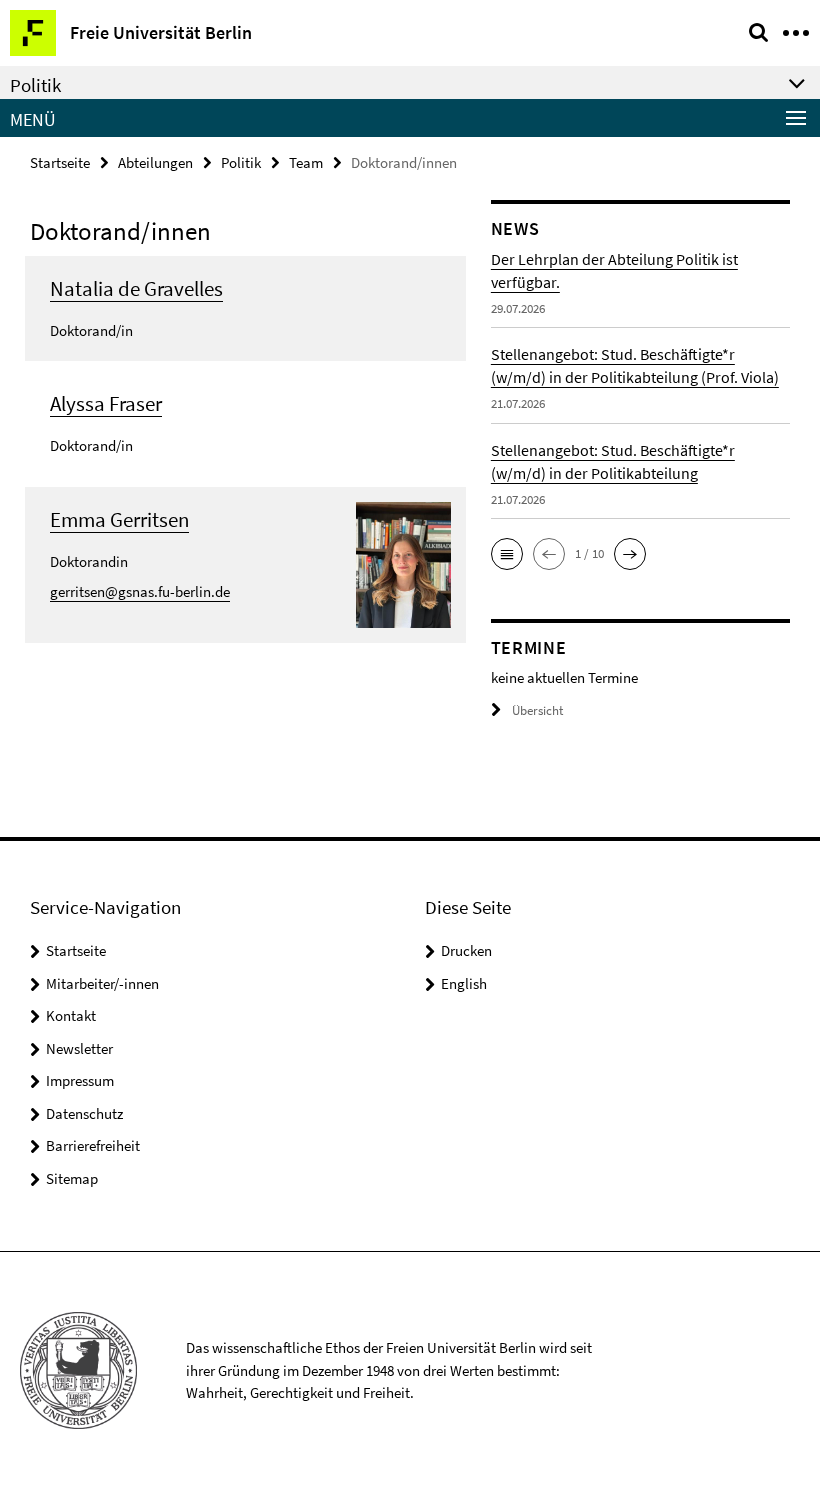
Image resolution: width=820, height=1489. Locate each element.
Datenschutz (84, 1113)
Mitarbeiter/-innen (102, 983)
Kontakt (71, 1015)
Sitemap (72, 1178)
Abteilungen (155, 162)
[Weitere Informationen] (403, 563)
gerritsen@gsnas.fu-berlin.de (140, 591)
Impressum (80, 1080)
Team (306, 162)
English (464, 983)
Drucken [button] (466, 950)
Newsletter (79, 1048)
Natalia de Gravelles (136, 288)
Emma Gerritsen (119, 519)
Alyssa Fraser (106, 403)
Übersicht (537, 710)
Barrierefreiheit (93, 1145)
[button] (507, 554)
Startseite (60, 162)
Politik (241, 162)
